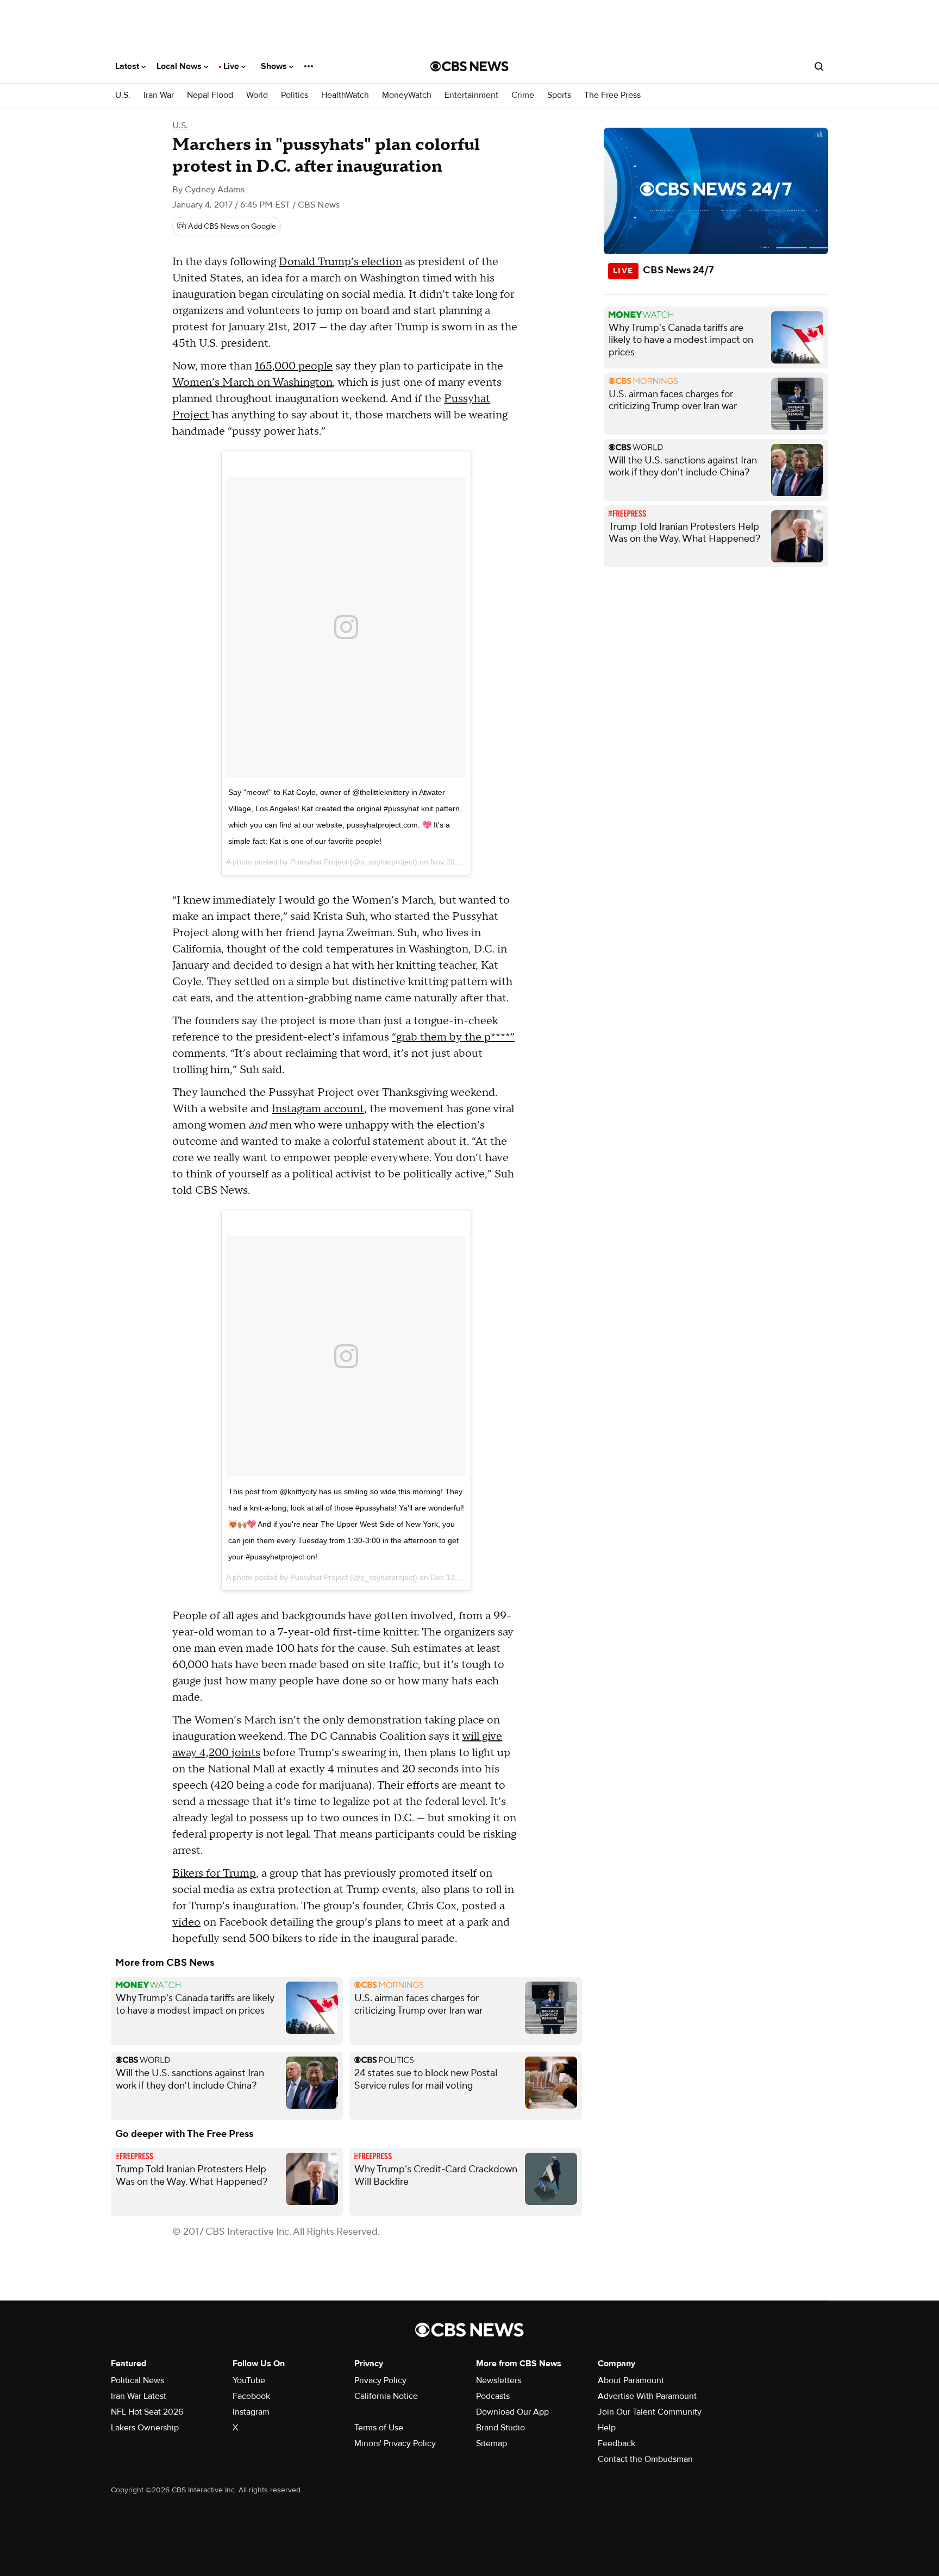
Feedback (616, 2443)
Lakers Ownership (145, 2428)
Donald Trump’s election (340, 262)
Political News (137, 2380)
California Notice (386, 2396)
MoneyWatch (407, 95)
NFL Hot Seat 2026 (147, 2412)
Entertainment (471, 95)
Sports (559, 95)
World (257, 95)
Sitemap (492, 2443)
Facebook (251, 2396)
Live (232, 66)
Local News (180, 66)
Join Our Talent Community (650, 2412)
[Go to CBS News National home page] (469, 66)
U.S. (123, 95)
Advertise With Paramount (647, 2396)
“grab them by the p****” (453, 1037)
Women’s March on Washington (252, 383)
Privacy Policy (380, 2380)
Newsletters (499, 2380)
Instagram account (318, 1109)
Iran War (159, 95)
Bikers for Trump (214, 1873)
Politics (295, 95)
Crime (523, 95)
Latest (128, 66)
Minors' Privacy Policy (395, 2443)
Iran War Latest (139, 2396)
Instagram (251, 2412)
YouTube (249, 2380)
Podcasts (493, 2396)
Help (607, 2428)
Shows (275, 66)
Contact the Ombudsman (645, 2459)
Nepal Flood (210, 95)
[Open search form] (819, 66)
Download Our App (512, 2412)
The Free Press (612, 95)
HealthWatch (345, 95)
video (186, 1922)
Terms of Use (379, 2428)
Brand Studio (500, 2428)
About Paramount (631, 2380)
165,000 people (294, 366)
